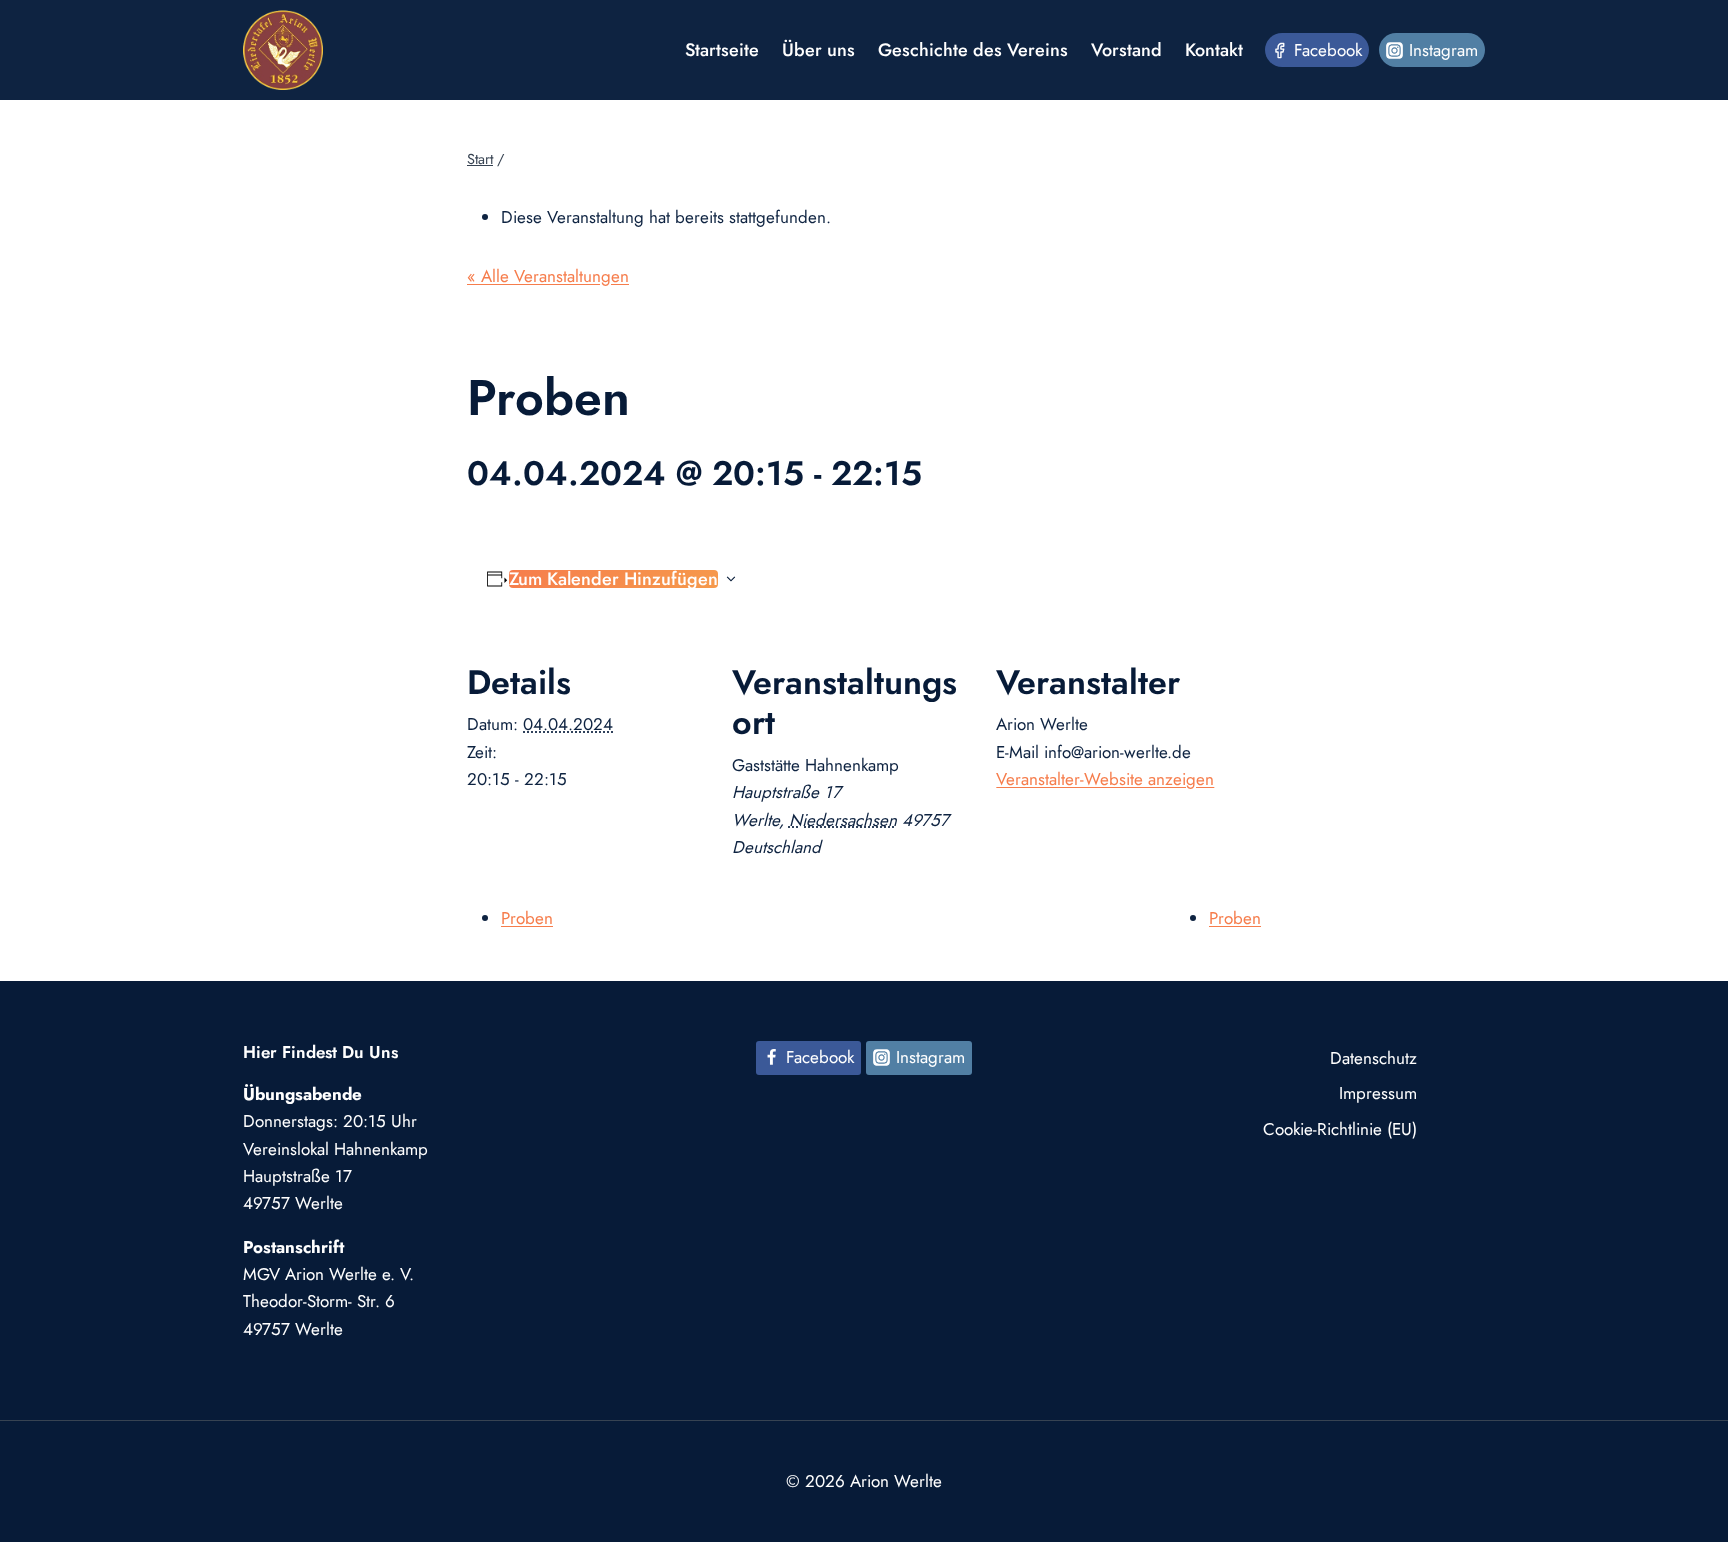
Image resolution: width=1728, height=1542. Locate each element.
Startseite (722, 50)
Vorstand (1126, 50)
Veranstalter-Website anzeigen (1105, 779)
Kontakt (1214, 50)
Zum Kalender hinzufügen (613, 579)
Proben (527, 918)
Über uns (818, 50)
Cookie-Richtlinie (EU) (1340, 1129)
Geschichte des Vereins (973, 50)
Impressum (1378, 1093)
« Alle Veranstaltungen (548, 276)
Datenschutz (1373, 1058)
